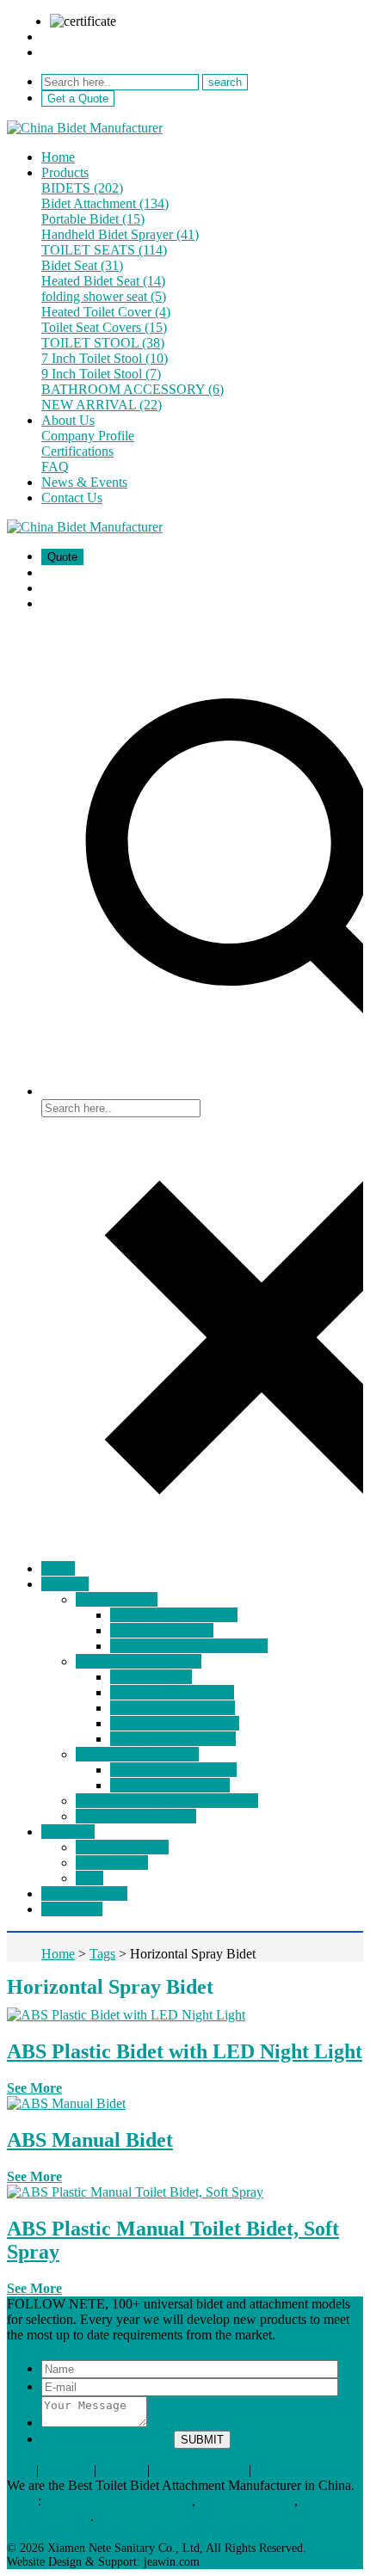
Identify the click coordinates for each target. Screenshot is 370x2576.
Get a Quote (78, 98)
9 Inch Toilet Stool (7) (101, 374)
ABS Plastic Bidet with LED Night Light (185, 2051)
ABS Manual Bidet (90, 2140)
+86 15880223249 (92, 52)
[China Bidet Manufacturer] (85, 128)
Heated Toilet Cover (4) (106, 312)
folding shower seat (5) (104, 296)
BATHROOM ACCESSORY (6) (133, 389)
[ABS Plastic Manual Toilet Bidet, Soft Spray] (135, 2192)
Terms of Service (199, 2470)
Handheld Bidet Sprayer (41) (120, 234)
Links (22, 2501)
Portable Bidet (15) (93, 219)
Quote (62, 557)
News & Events (84, 482)
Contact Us (72, 498)
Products (65, 172)
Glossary (66, 2470)
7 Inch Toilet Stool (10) (105, 358)
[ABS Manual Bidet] (66, 2103)
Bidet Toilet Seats (247, 2501)
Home (58, 157)
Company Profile (88, 436)
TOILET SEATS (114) (104, 250)
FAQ (55, 467)
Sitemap (122, 2470)
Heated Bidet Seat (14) (103, 281)
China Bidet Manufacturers (118, 2501)
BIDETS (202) (82, 188)
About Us (68, 420)
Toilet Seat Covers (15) (104, 327)
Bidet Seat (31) (82, 265)
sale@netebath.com (94, 37)
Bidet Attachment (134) (105, 203)
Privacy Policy (294, 2470)
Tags (20, 2470)
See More (34, 2088)
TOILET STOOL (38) (103, 343)
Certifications (77, 451)
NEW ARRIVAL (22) (102, 405)
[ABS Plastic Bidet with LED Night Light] (126, 2015)
